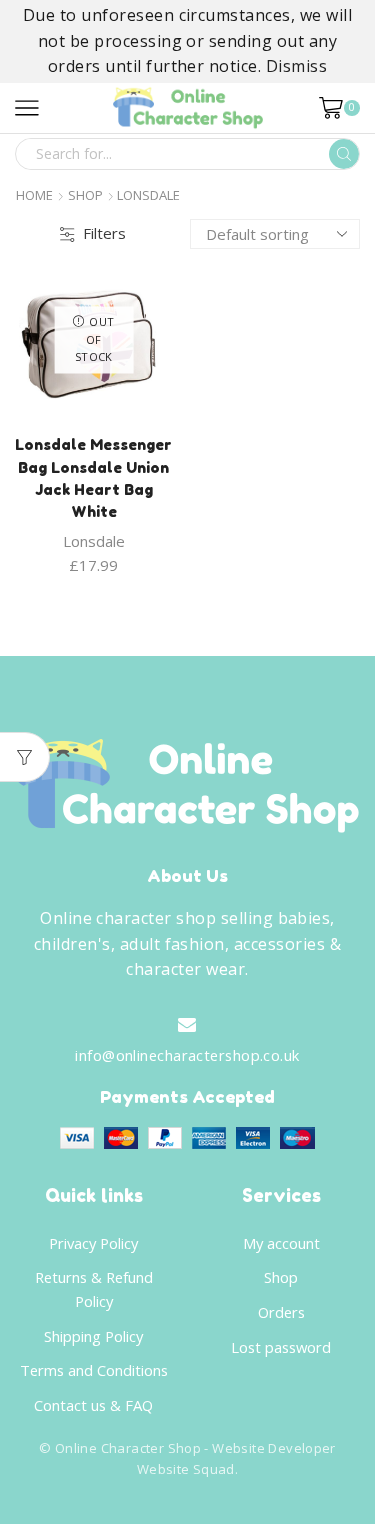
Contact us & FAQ (93, 1405)
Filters (104, 233)
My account (281, 1243)
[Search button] (344, 154)
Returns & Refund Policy (94, 1289)
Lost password (281, 1347)
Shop (85, 195)
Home (34, 195)
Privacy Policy (93, 1243)
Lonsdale (94, 541)
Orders (281, 1312)
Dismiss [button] (296, 66)
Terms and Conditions (94, 1370)
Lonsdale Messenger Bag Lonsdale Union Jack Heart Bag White (93, 478)
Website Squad (186, 1469)
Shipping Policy (93, 1336)
